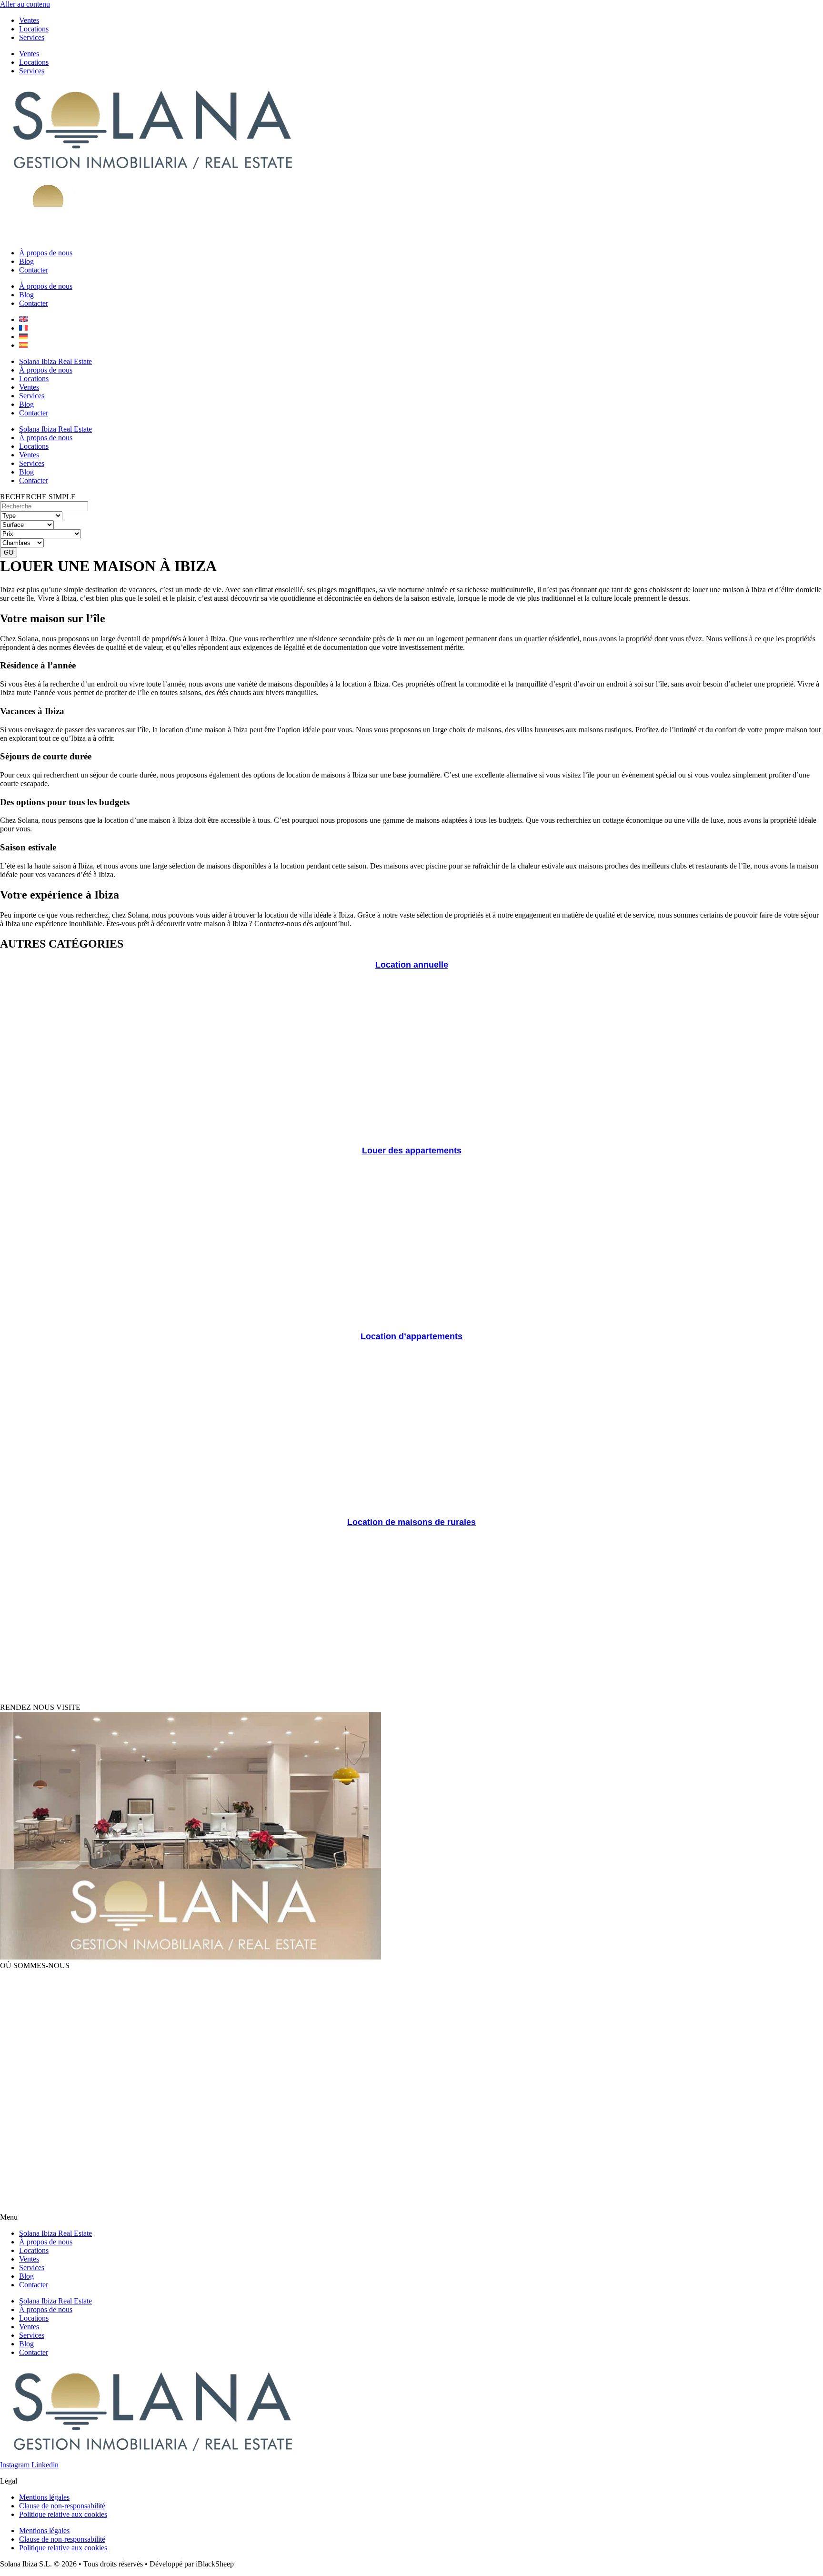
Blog (26, 261)
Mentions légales (44, 2497)
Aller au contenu (25, 4)
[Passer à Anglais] (23, 319)
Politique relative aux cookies (63, 2514)
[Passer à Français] (23, 328)
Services (32, 37)
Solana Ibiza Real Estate (55, 361)
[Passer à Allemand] (23, 337)
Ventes (29, 20)
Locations (34, 29)
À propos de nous (46, 253)
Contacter (34, 270)
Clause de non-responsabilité (62, 2506)
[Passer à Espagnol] (23, 345)
